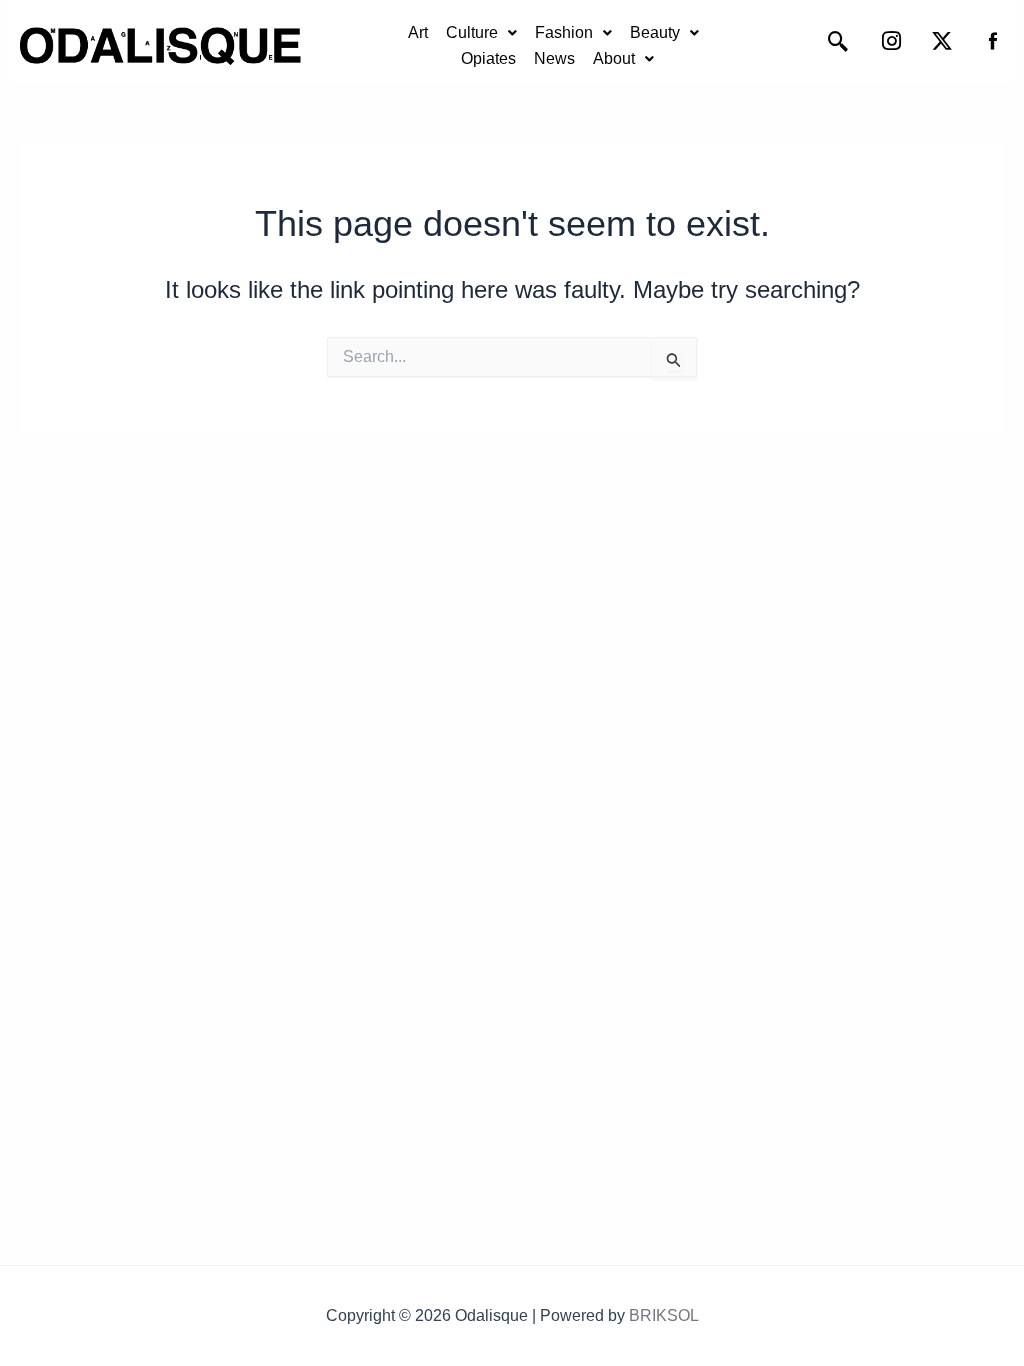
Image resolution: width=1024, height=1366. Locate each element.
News (554, 58)
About (614, 58)
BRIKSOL (664, 1315)
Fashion (564, 32)
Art (418, 32)
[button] (481, 33)
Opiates (488, 58)
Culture (472, 32)
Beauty (655, 32)
